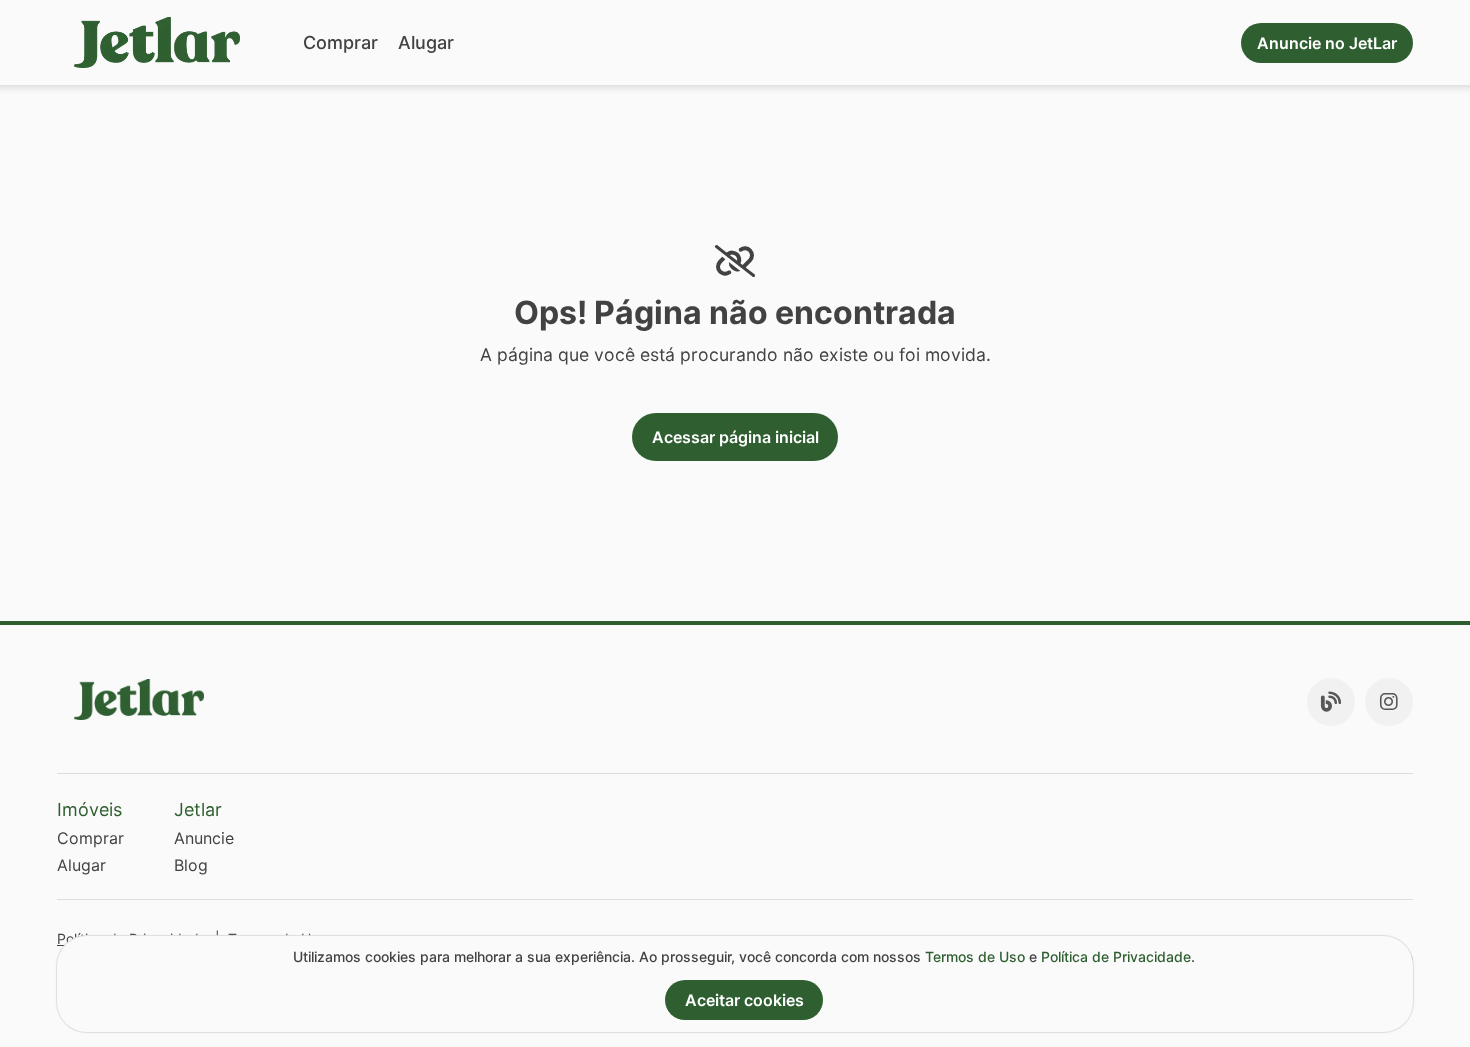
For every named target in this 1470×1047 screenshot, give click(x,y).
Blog (191, 865)
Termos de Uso (975, 956)
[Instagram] (1389, 702)
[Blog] (1331, 702)
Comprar (340, 42)
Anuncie (204, 838)
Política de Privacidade (1116, 956)
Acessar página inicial (735, 437)
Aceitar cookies (744, 1000)
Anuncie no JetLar (1327, 43)
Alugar (426, 42)
